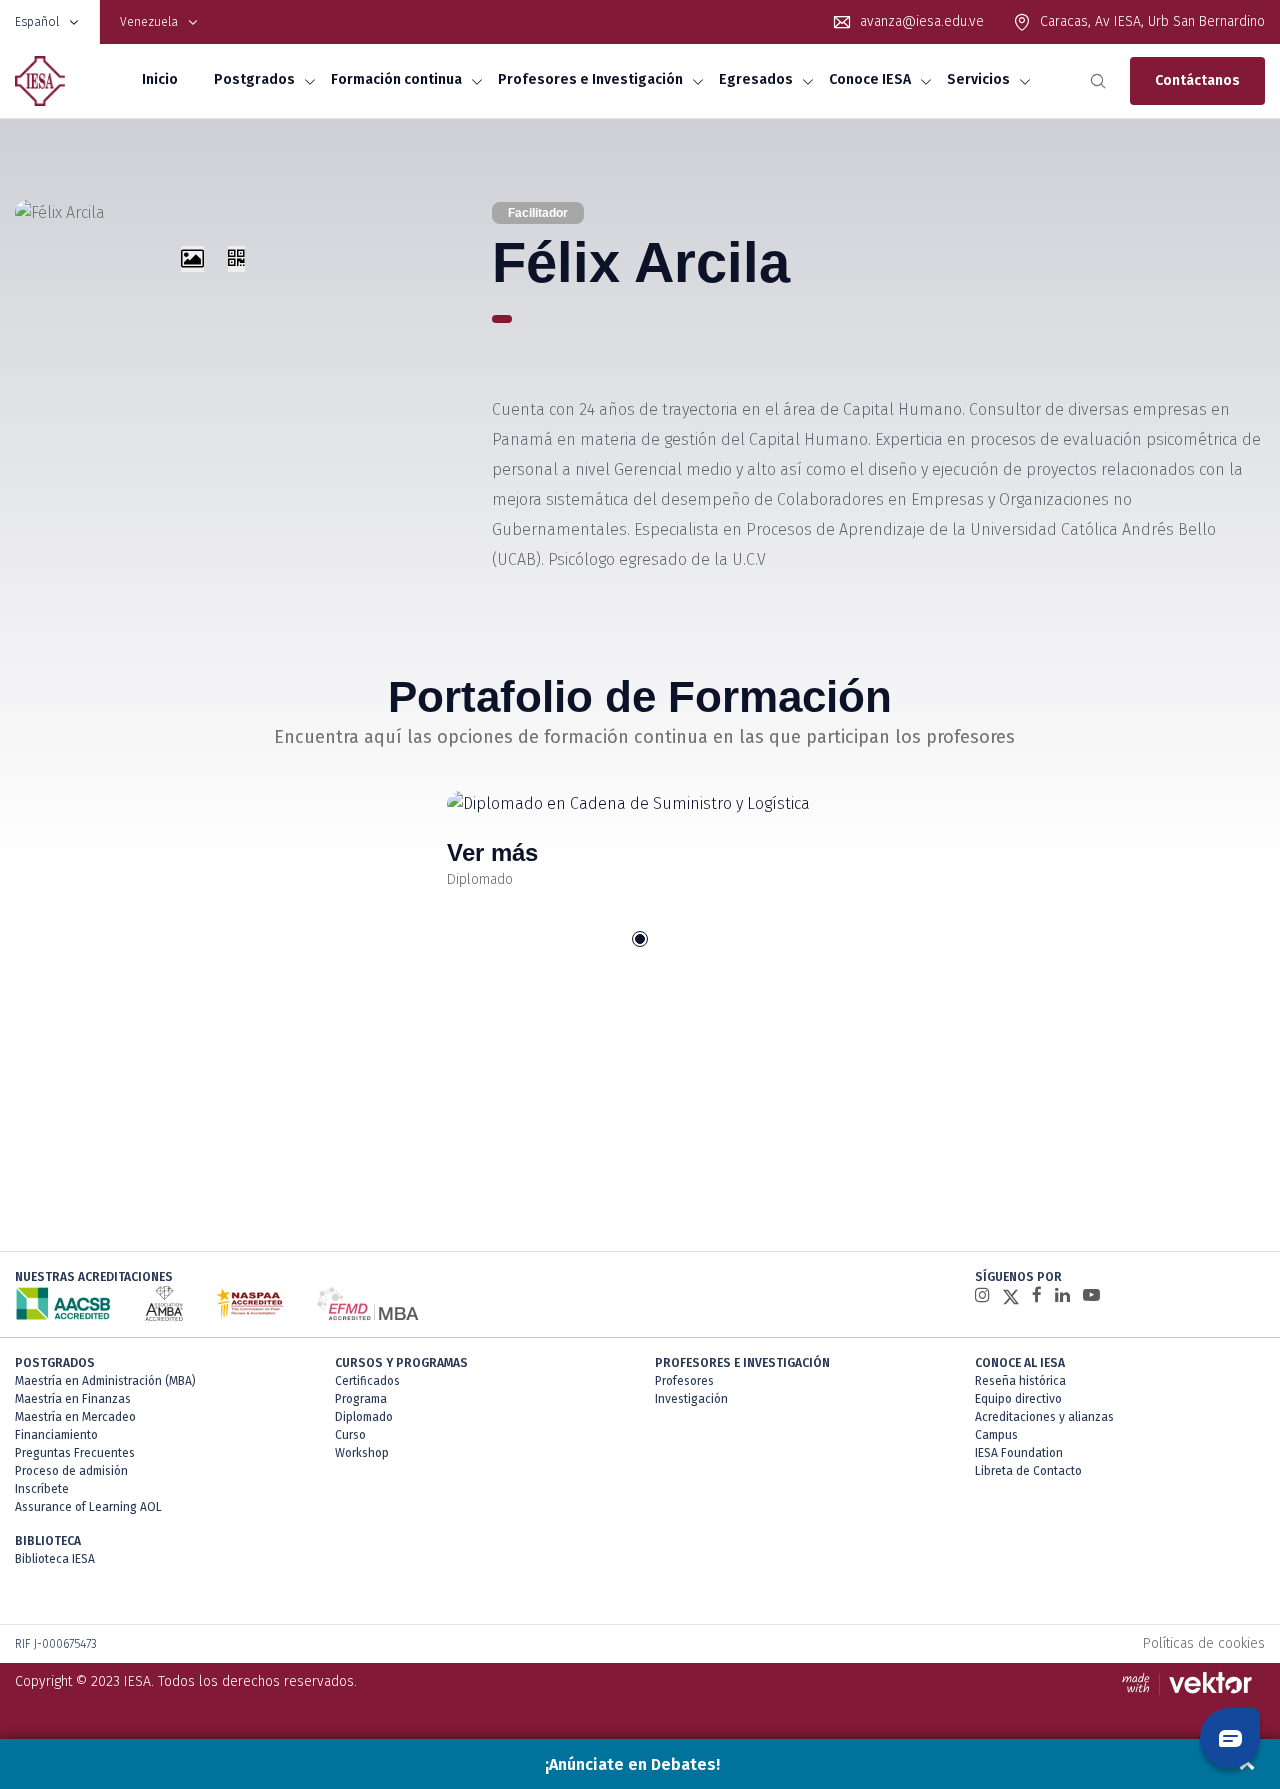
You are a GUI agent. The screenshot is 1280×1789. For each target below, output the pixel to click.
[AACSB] (63, 1303)
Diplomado (364, 1417)
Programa (361, 1399)
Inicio (160, 79)
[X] (1011, 1296)
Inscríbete (42, 1489)
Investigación (691, 1399)
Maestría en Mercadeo (75, 1417)
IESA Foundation (1019, 1453)
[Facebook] (1037, 1295)
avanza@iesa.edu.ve (922, 21)
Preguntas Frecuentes (75, 1453)
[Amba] (164, 1303)
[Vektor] (1191, 1682)
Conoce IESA (870, 79)
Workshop (362, 1453)
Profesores (684, 1381)
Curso (350, 1435)
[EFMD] (367, 1303)
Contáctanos (1197, 80)
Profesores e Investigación (590, 79)
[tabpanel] (640, 841)
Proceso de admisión (71, 1471)
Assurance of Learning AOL (88, 1507)
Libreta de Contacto (1028, 1471)
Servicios (978, 79)
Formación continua (396, 79)
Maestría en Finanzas (73, 1399)
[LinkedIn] (1062, 1295)
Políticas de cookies (1204, 1643)
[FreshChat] (1230, 1738)
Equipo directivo (1018, 1399)
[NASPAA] (249, 1303)
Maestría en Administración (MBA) (105, 1381)
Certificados (367, 1381)
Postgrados (254, 79)
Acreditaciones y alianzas (1044, 1417)
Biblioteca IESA (55, 1559)
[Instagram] (982, 1295)
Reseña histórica (1020, 1381)
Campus (996, 1435)
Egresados (756, 79)
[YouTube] (1091, 1295)
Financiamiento (56, 1435)
